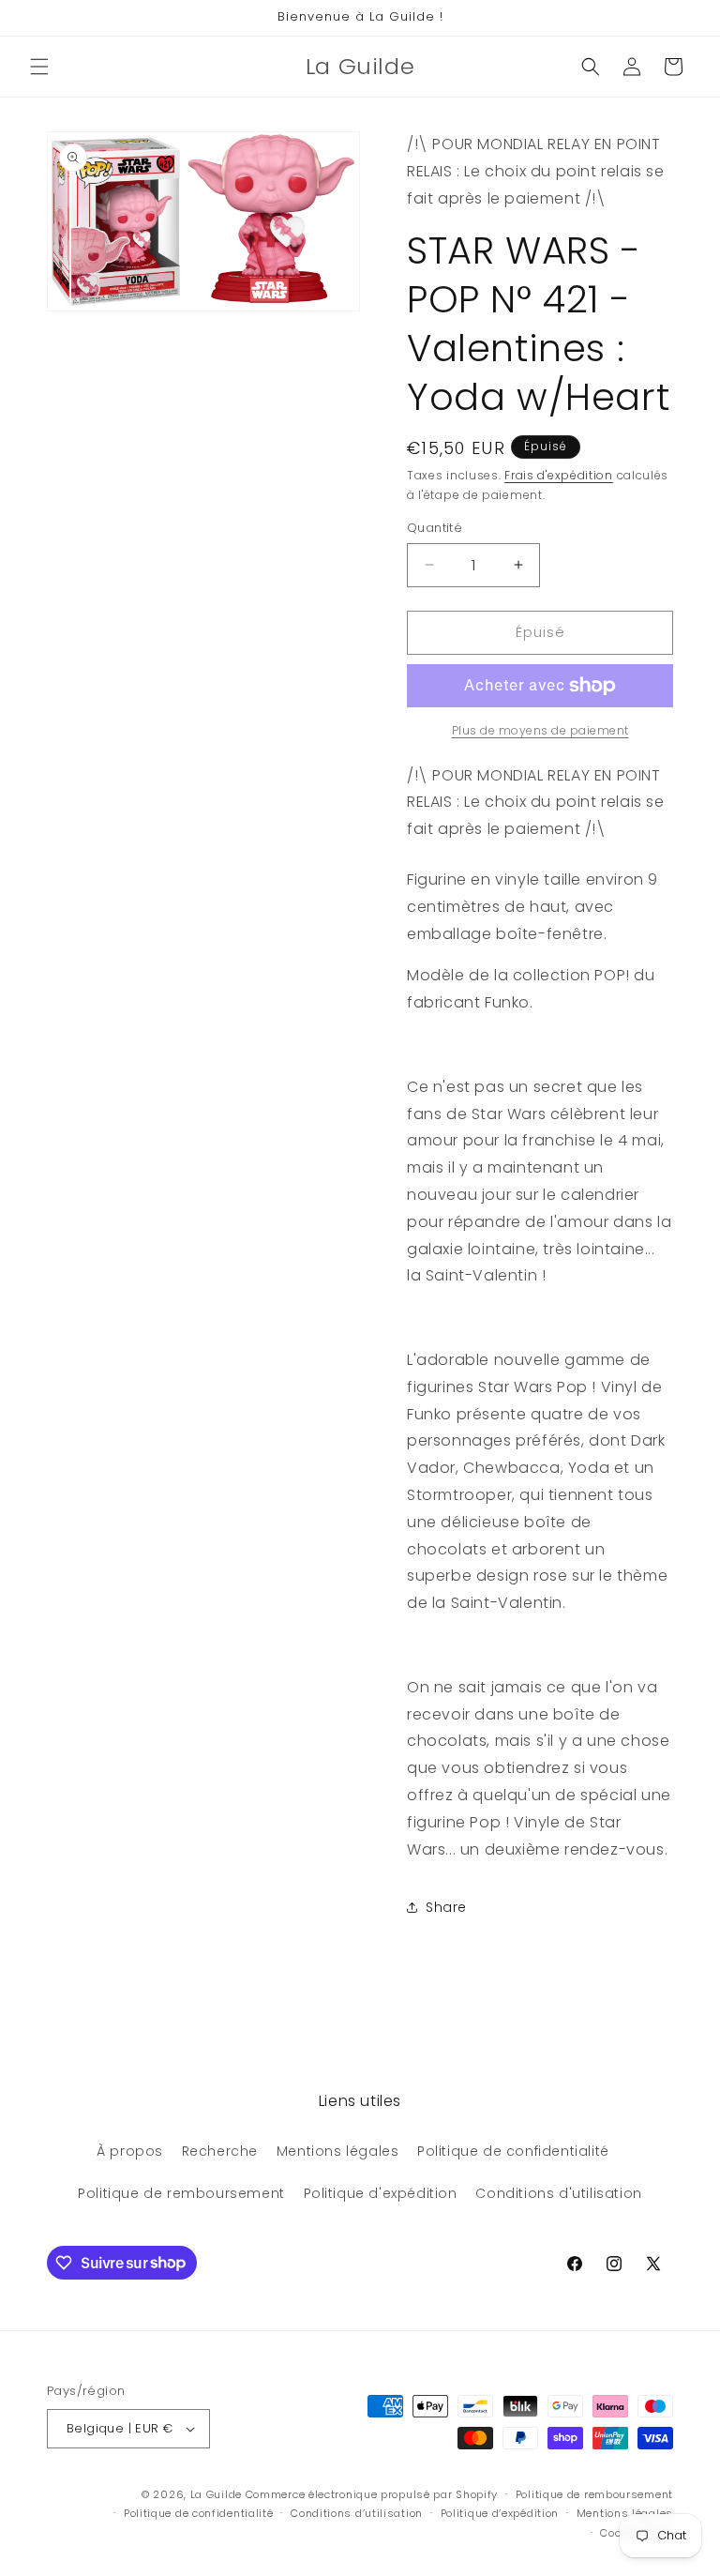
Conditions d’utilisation (357, 2513)
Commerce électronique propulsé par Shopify (372, 2494)
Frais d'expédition (559, 475)
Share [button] (446, 1907)
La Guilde (216, 2494)
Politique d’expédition (500, 2513)
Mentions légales (338, 2151)
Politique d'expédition (381, 2193)
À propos (130, 2151)
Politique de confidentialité (513, 2151)
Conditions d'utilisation (558, 2193)
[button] (39, 67)
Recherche (220, 2151)
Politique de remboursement (181, 2193)
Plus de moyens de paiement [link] (540, 730)
